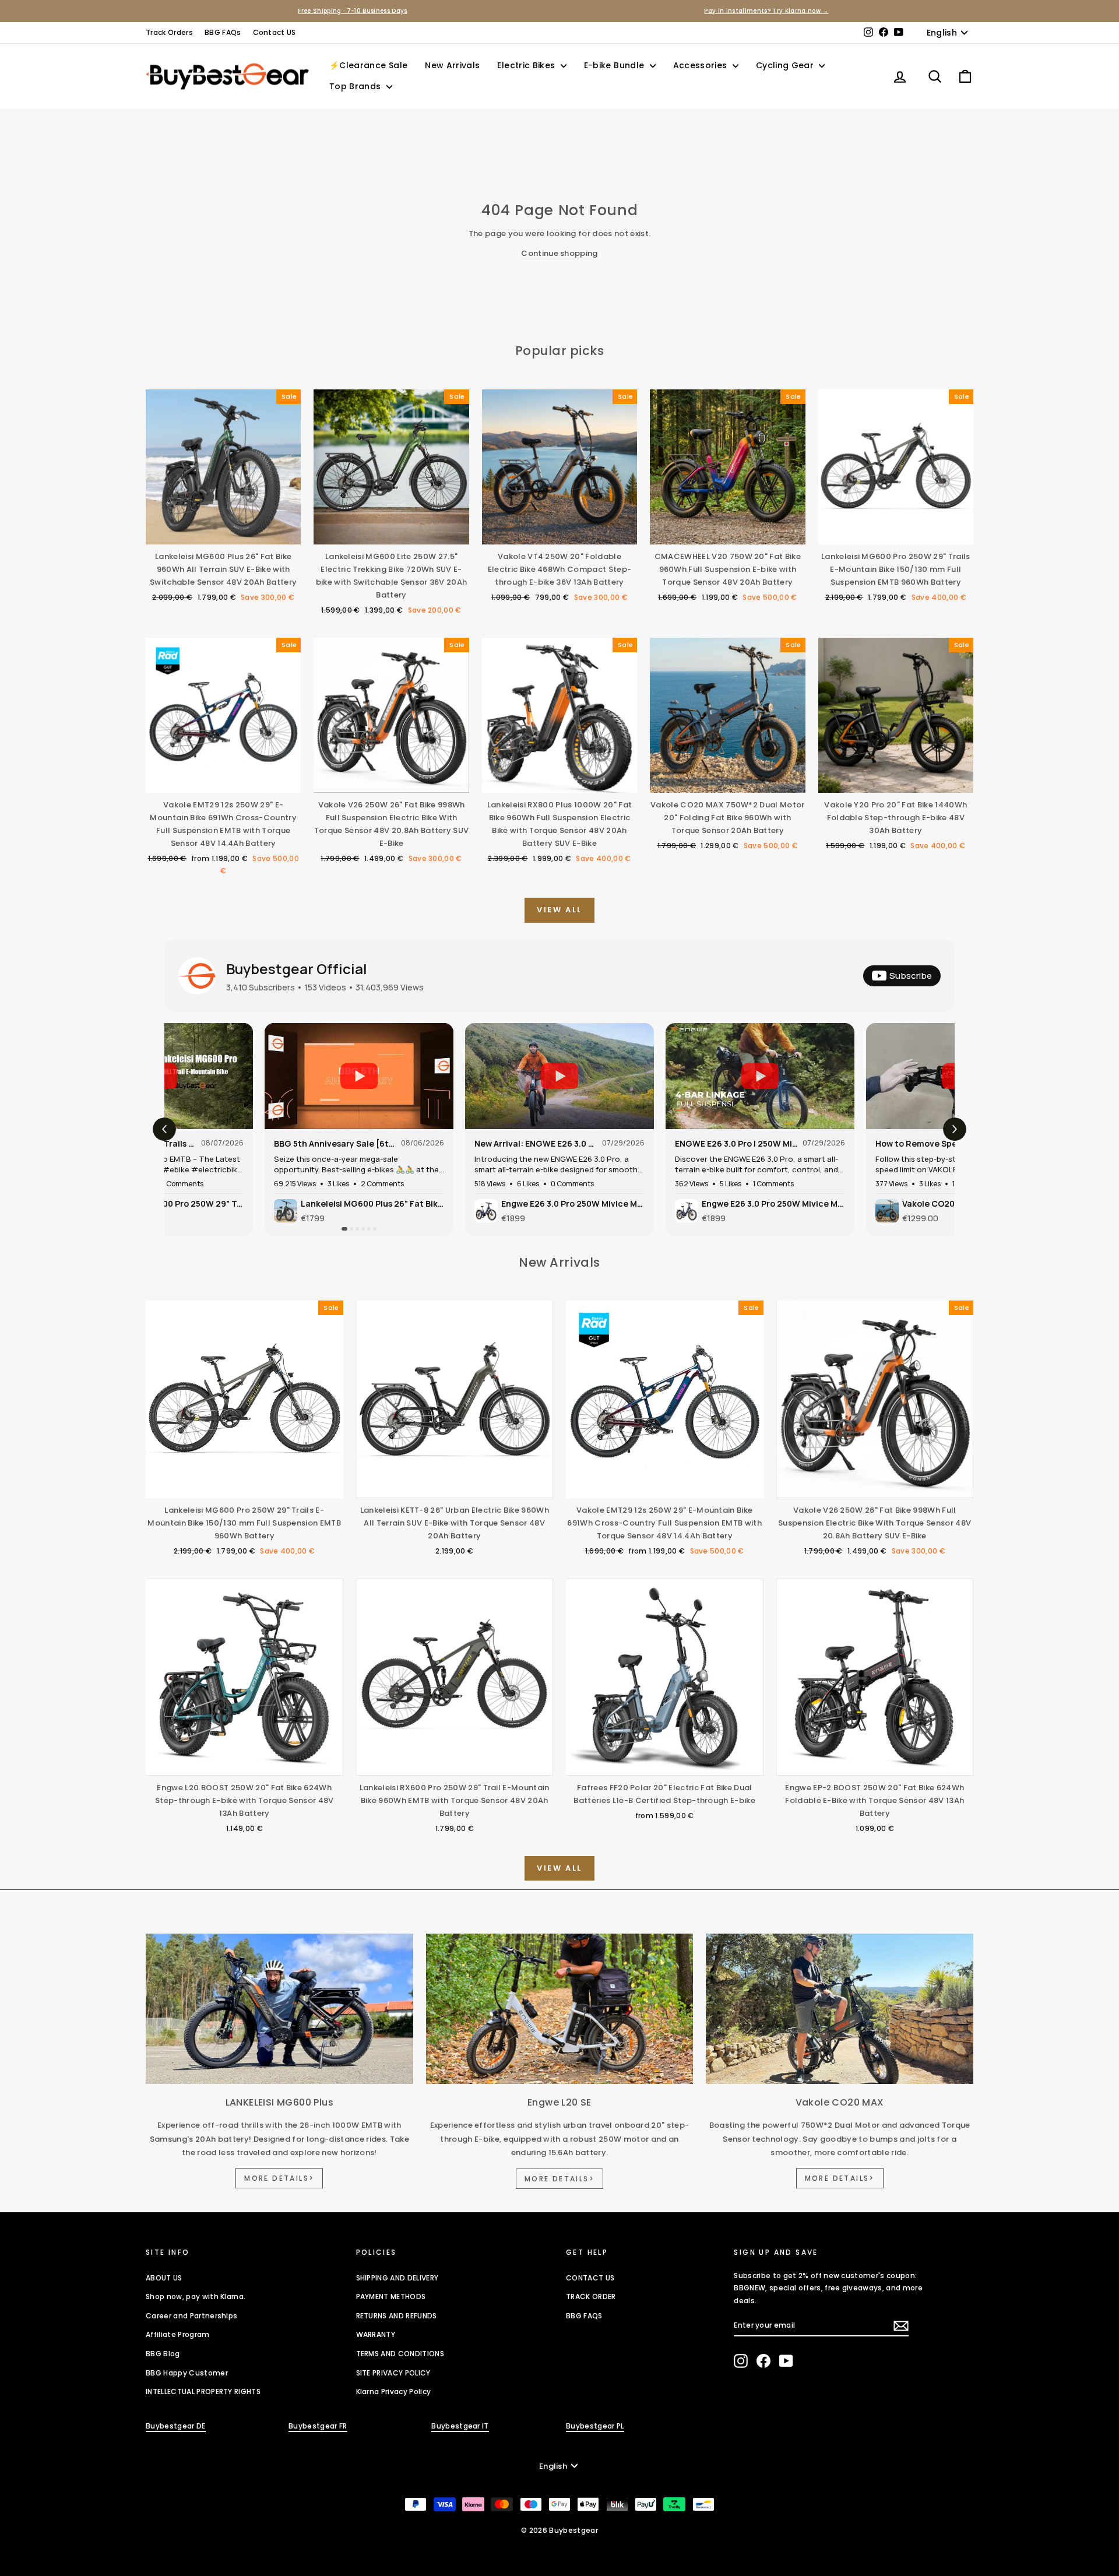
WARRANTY (376, 2334)
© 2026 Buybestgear (559, 2530)
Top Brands (356, 86)
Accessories (701, 65)
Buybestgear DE (176, 2426)
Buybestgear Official (297, 969)
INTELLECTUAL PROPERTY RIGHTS (203, 2392)
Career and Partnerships (191, 2316)
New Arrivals (452, 65)
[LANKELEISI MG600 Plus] (279, 2009)
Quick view (223, 533)
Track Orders (169, 32)
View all (559, 910)
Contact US (275, 32)
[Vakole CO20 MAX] (840, 2009)
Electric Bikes (527, 65)
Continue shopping (559, 253)
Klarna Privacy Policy (394, 2392)
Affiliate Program (178, 2334)
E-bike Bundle (615, 65)
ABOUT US (164, 2278)
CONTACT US (590, 2278)
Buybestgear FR (318, 2426)
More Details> (279, 2178)
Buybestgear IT (460, 2426)
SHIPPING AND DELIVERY (397, 2278)
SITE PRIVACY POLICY (393, 2373)
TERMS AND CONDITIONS (400, 2354)
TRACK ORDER (591, 2296)
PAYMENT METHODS (391, 2296)
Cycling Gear (786, 65)
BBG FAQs (223, 32)
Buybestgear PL (595, 2426)
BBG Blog (163, 2354)
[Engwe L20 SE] (560, 2009)
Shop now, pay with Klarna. (196, 2296)
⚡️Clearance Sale (368, 65)
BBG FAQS (584, 2316)
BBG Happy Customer (187, 2373)
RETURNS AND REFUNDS (397, 2316)
